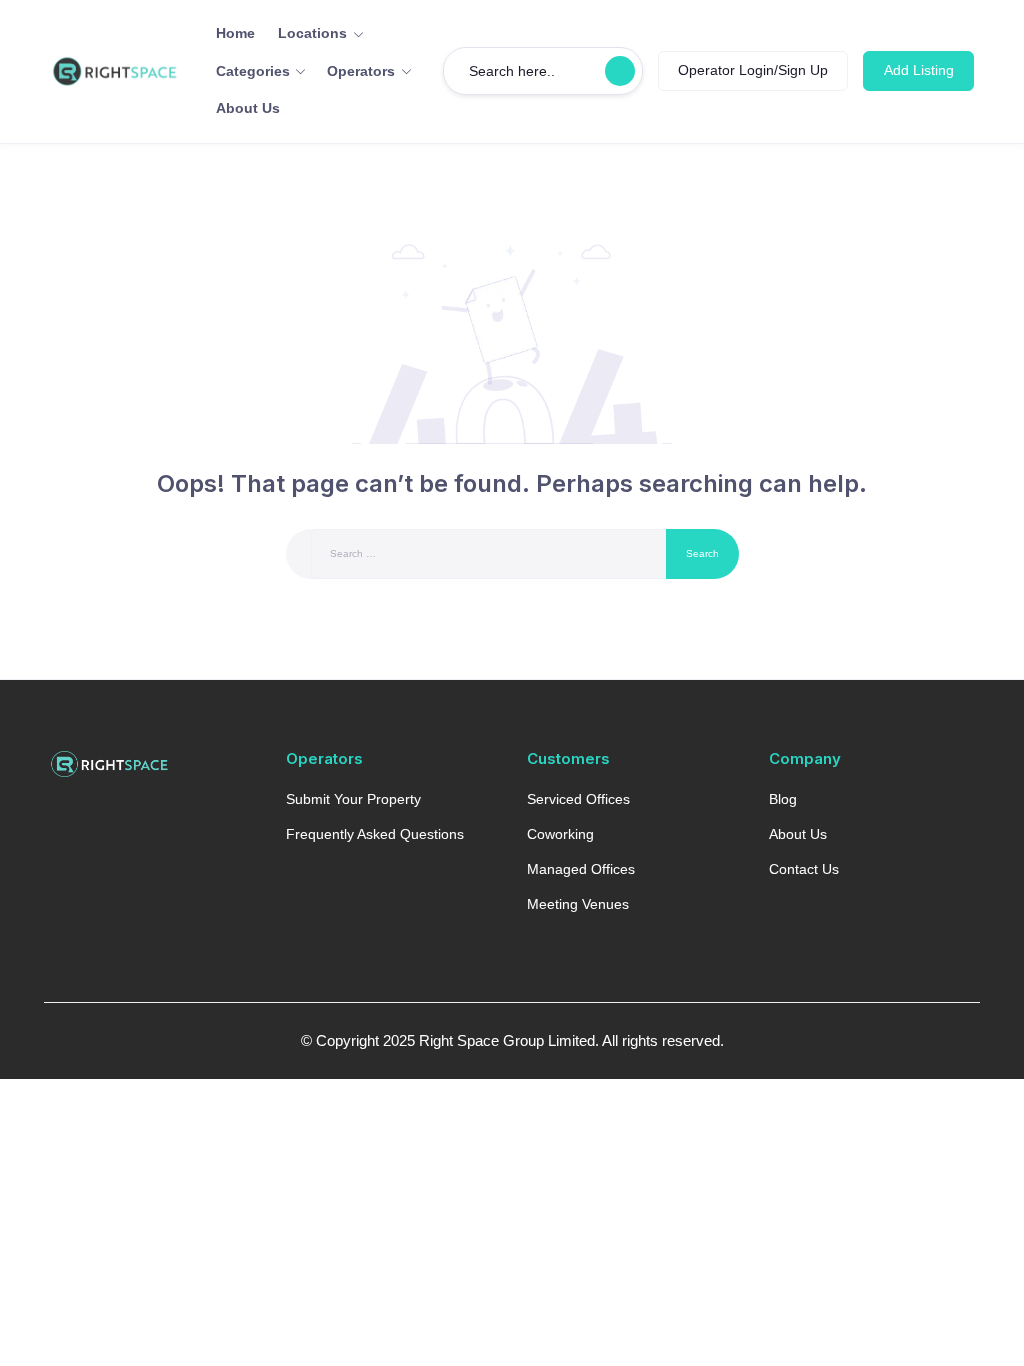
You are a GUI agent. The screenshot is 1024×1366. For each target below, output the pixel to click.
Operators (361, 71)
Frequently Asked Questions (375, 834)
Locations (312, 33)
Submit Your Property (353, 799)
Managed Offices (581, 869)
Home (235, 33)
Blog (783, 799)
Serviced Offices (578, 799)
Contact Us (804, 869)
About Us (248, 108)
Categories (253, 71)
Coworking (560, 834)
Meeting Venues (578, 904)
